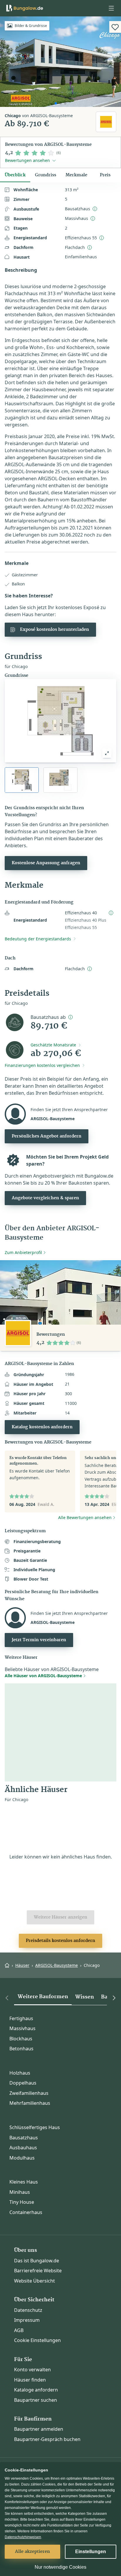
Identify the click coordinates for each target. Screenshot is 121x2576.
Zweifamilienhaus (29, 2093)
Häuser (22, 1965)
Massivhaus (22, 2028)
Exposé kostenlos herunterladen (54, 630)
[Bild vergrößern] (107, 753)
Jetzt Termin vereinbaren (39, 1640)
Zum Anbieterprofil (23, 1252)
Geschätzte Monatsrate (53, 1045)
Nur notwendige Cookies (60, 2567)
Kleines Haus (24, 2182)
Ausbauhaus (23, 2148)
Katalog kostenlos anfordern (42, 1427)
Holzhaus (20, 2073)
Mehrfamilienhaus (30, 2103)
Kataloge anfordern (36, 2390)
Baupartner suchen (36, 2400)
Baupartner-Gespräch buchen (47, 2439)
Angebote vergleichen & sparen (45, 1198)
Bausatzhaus (24, 2138)
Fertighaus (21, 2018)
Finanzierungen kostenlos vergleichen (42, 1065)
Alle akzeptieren (32, 2552)
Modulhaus (22, 2158)
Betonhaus (21, 2049)
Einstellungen (91, 2552)
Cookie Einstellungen (37, 2340)
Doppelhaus (23, 2083)
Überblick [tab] (15, 175)
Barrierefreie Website (38, 2271)
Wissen (85, 1997)
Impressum (27, 2320)
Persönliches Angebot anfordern (47, 1136)
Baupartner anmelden (39, 2429)
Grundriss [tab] (46, 175)
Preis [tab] (105, 175)
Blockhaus (21, 2039)
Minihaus (20, 2192)
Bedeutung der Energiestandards (38, 939)
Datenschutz (28, 2310)
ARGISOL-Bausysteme (57, 1965)
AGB (19, 2330)
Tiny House (22, 2202)
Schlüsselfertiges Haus (35, 2127)
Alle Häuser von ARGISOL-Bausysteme (43, 1676)
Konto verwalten (32, 2370)
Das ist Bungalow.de (37, 2261)
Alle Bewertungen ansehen (85, 1517)
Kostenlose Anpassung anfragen (46, 863)
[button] (111, 8)
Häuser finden (30, 2380)
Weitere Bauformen (43, 1997)
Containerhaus (26, 2212)
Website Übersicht (35, 2281)
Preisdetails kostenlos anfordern (60, 1941)
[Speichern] (115, 27)
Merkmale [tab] (76, 175)
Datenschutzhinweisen (23, 2537)
